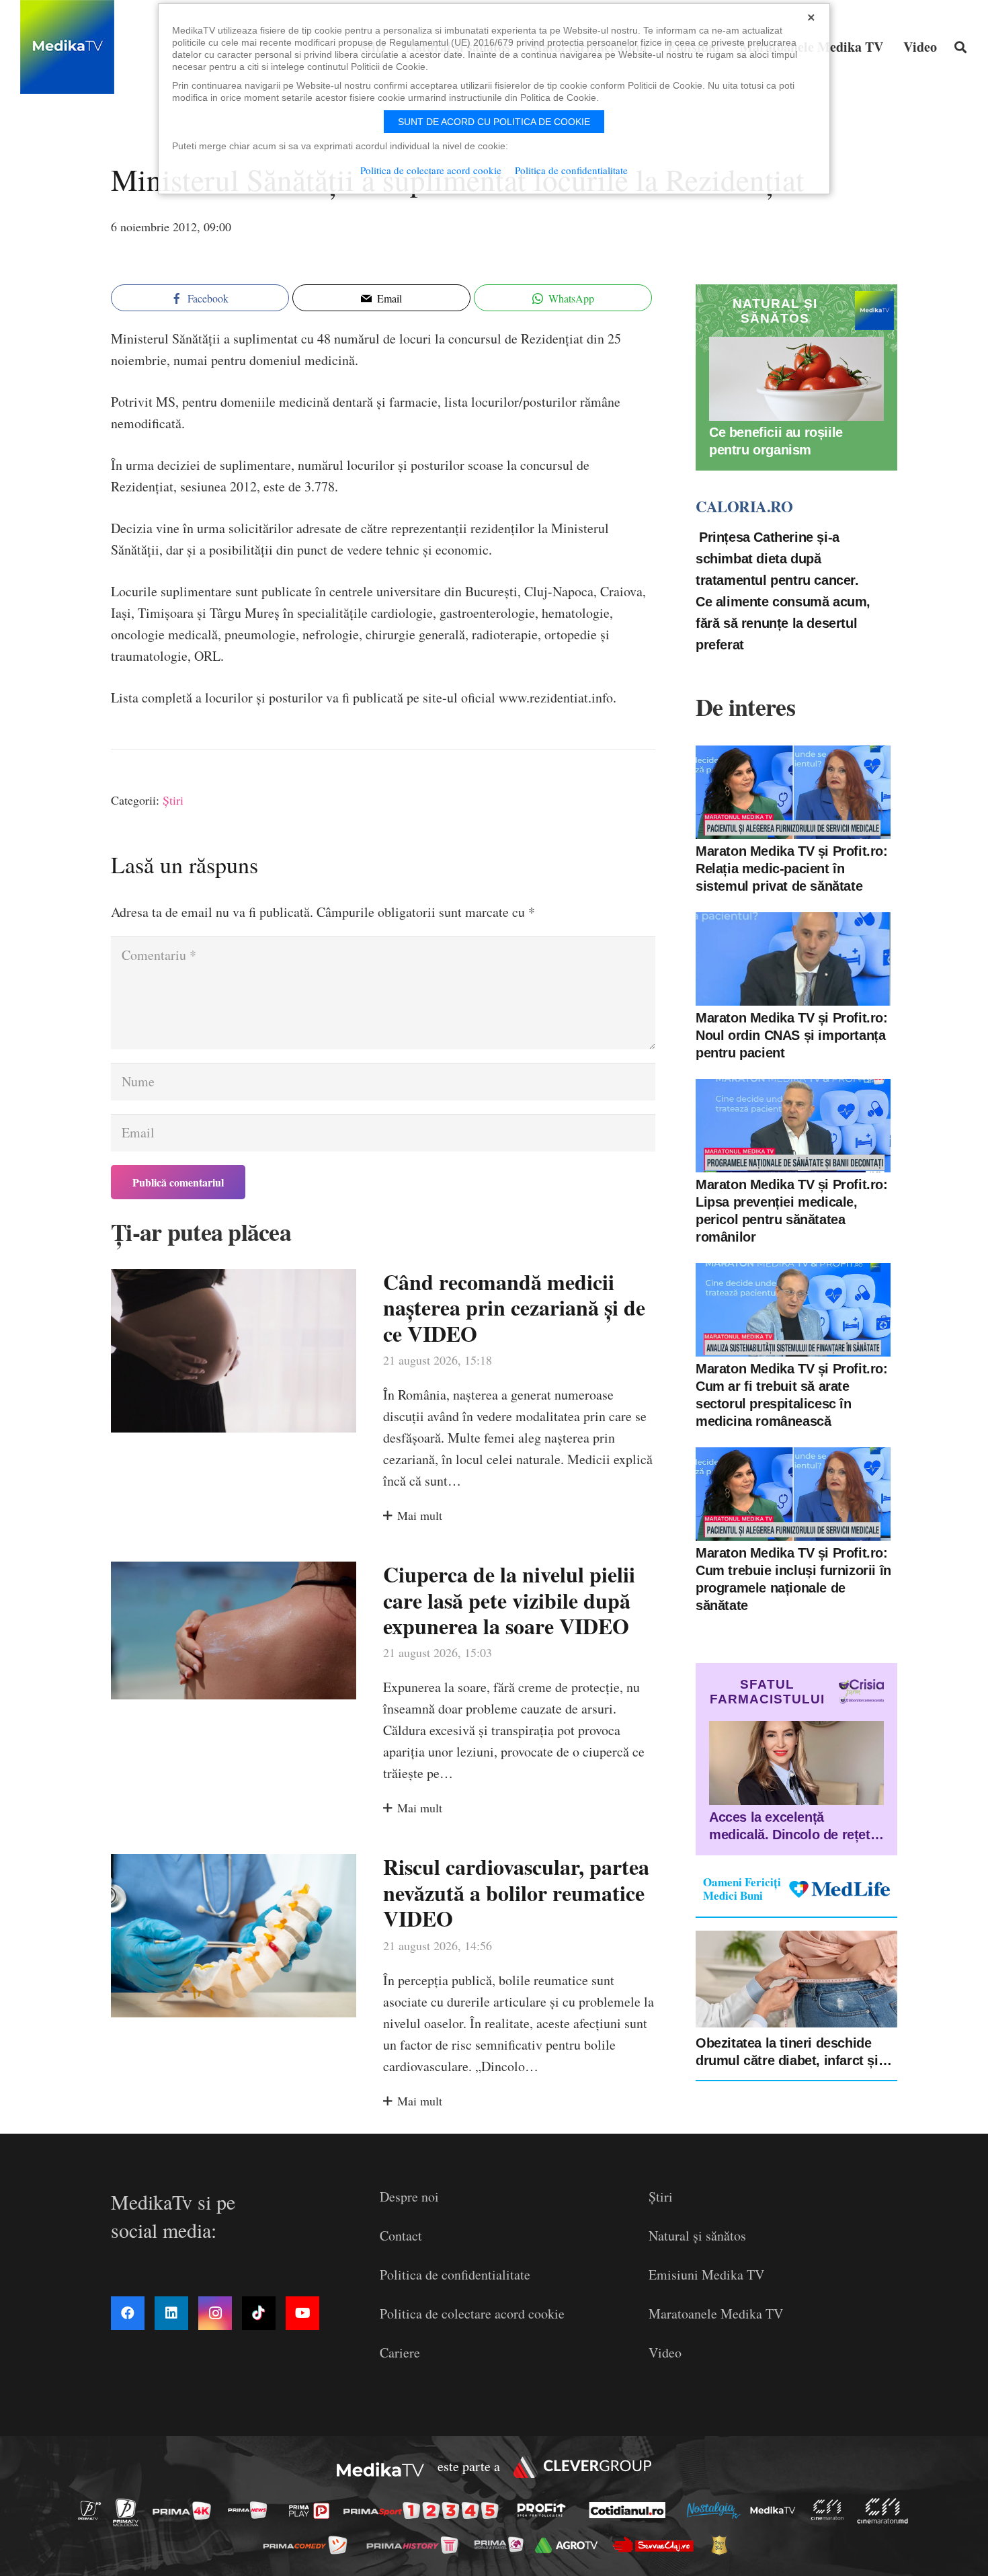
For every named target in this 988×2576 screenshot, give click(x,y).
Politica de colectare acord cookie (472, 2313)
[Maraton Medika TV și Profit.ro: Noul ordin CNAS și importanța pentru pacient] (793, 959)
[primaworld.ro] (502, 2544)
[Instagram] (215, 2313)
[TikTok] (259, 2313)
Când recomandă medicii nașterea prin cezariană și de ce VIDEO (514, 1307)
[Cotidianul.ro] (631, 2510)
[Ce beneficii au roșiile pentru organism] (796, 379)
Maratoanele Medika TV (716, 2313)
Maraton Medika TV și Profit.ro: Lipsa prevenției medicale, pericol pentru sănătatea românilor (792, 1211)
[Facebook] (128, 2313)
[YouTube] (302, 2313)
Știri (173, 800)
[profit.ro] (545, 2510)
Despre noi (409, 2197)
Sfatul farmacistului (767, 1692)
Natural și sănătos (697, 2236)
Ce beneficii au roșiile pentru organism (776, 442)
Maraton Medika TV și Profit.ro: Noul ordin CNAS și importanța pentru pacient (792, 1035)
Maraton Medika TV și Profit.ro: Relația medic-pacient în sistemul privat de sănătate (792, 869)
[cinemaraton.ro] (831, 2510)
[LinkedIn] (171, 2313)
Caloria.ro (744, 507)
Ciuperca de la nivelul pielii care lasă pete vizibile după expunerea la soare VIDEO (509, 1600)
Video (665, 2352)
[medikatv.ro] (776, 2510)
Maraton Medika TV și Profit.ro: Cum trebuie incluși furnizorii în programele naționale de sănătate (793, 1579)
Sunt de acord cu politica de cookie (494, 122)
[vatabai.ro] (723, 2545)
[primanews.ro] (251, 2510)
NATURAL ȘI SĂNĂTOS (775, 311)
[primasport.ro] (424, 2510)
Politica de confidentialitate (455, 2275)
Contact (401, 2236)
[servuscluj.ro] (657, 2545)
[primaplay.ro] (313, 2511)
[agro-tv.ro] (570, 2545)
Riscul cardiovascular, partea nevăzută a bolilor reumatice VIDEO (516, 1892)
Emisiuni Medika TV (706, 2275)
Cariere (400, 2352)
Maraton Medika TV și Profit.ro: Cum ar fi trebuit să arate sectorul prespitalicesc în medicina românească (792, 1395)
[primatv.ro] (93, 2510)
